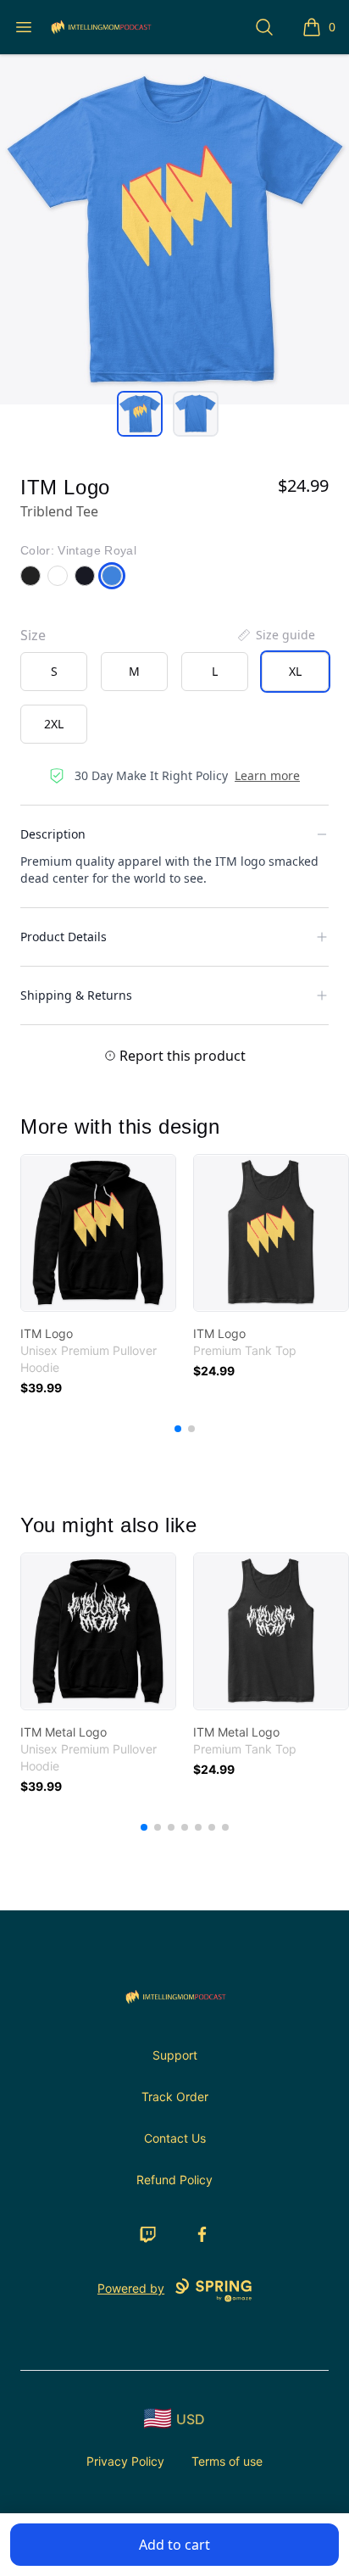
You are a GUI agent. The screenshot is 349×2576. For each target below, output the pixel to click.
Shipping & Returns (76, 995)
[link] (98, 1233)
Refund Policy (174, 2180)
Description (53, 834)
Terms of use (227, 2461)
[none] (275, 635)
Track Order (175, 2096)
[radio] (54, 672)
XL (295, 671)
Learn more (267, 775)
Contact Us (175, 2138)
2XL (54, 724)
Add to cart (174, 2545)
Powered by (131, 2288)
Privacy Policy (125, 2461)
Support (175, 2055)
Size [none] (33, 635)
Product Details (64, 937)
